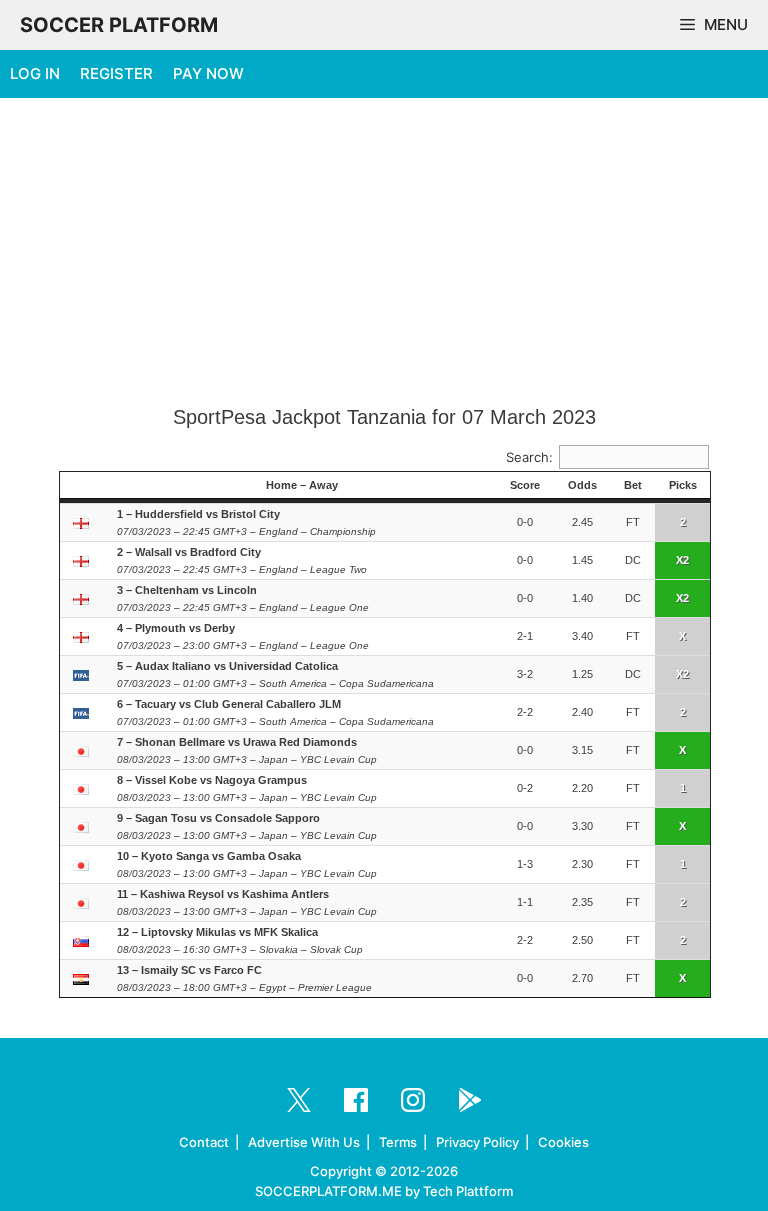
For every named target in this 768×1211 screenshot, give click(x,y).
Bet (633, 485)
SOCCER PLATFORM (119, 25)
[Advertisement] (384, 253)
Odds (582, 485)
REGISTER (116, 73)
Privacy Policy (477, 1142)
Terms (398, 1142)
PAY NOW (208, 73)
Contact (204, 1142)
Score (525, 485)
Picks (683, 485)
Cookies (563, 1142)
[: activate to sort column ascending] (83, 486)
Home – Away (302, 485)
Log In (35, 73)
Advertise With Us (304, 1142)
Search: (529, 457)
